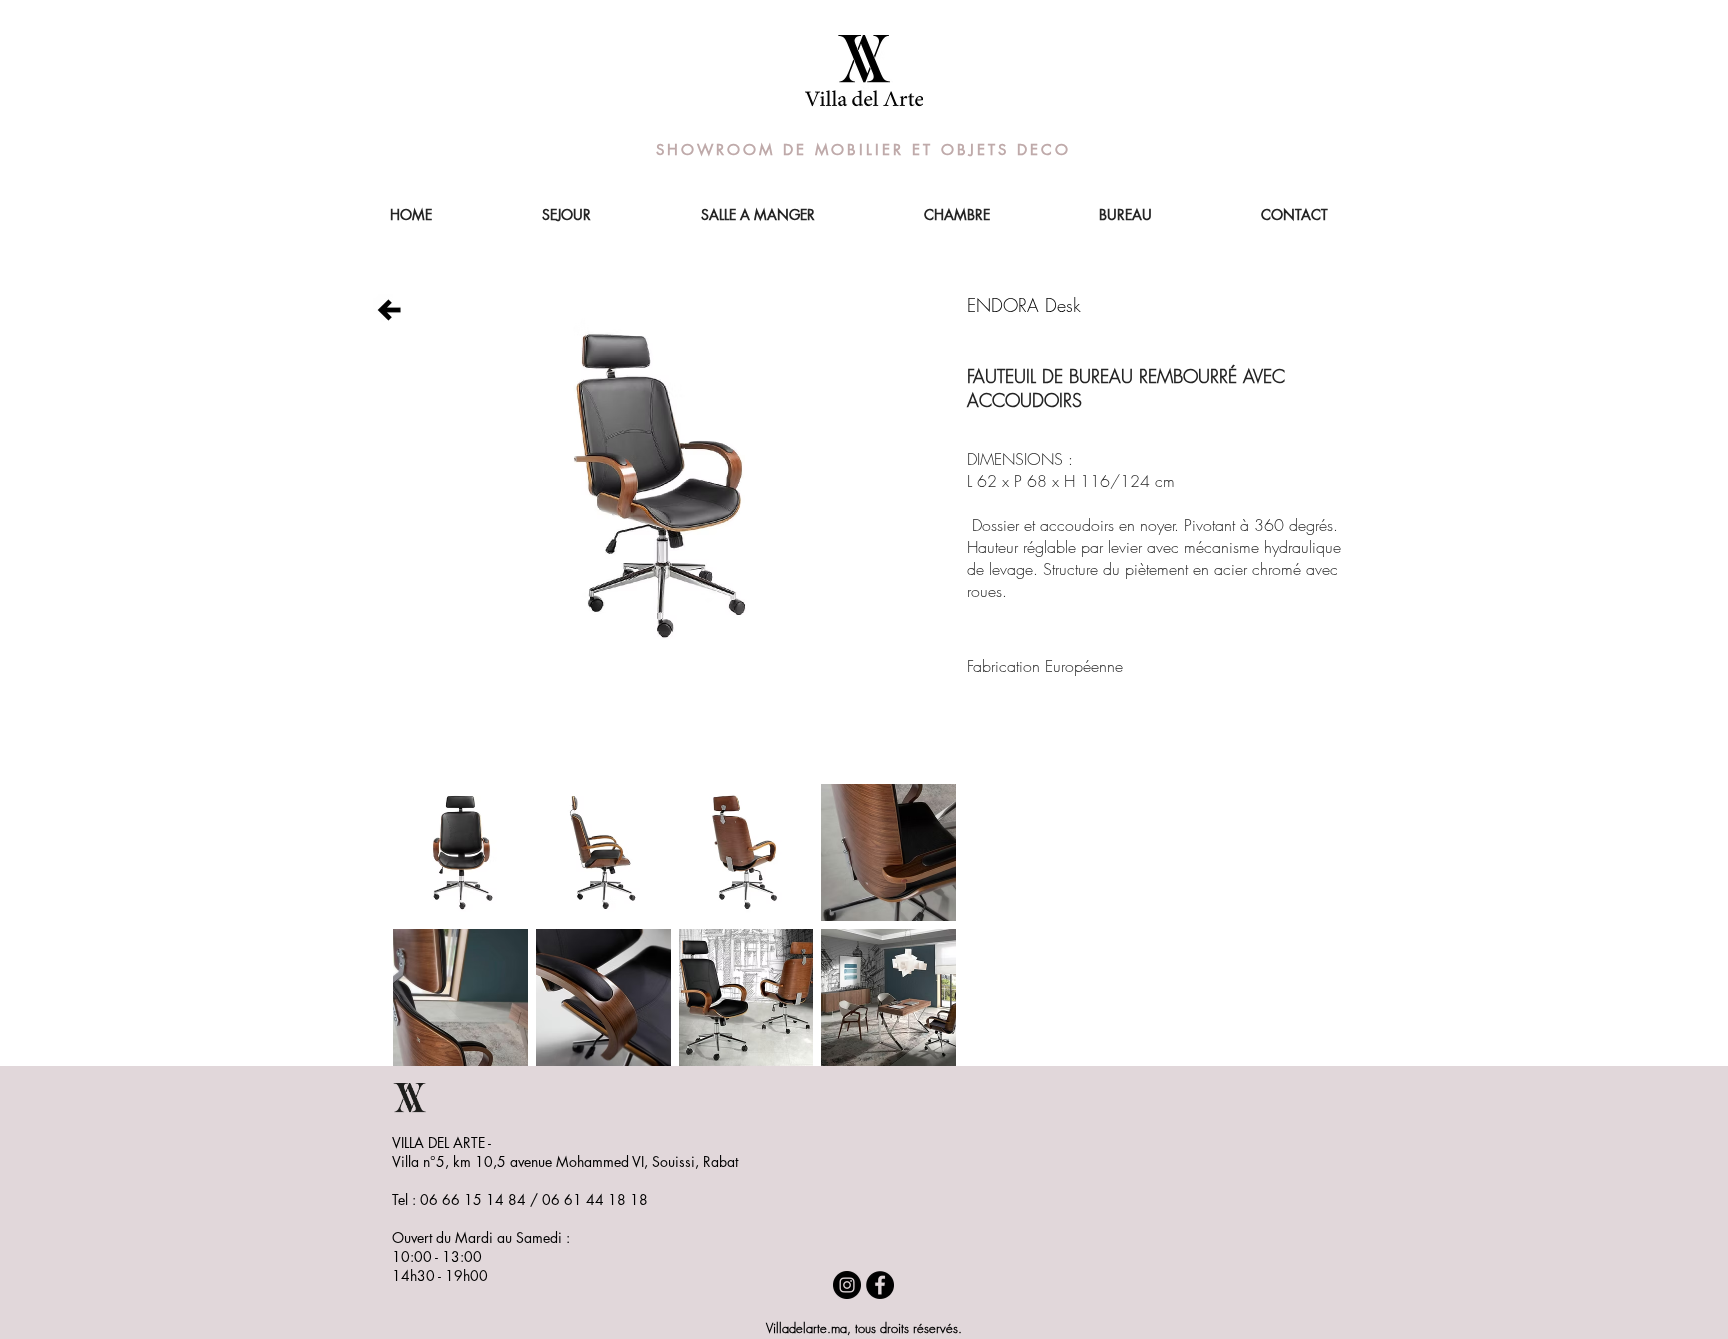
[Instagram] (847, 1285)
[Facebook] (880, 1285)
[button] (460, 852)
